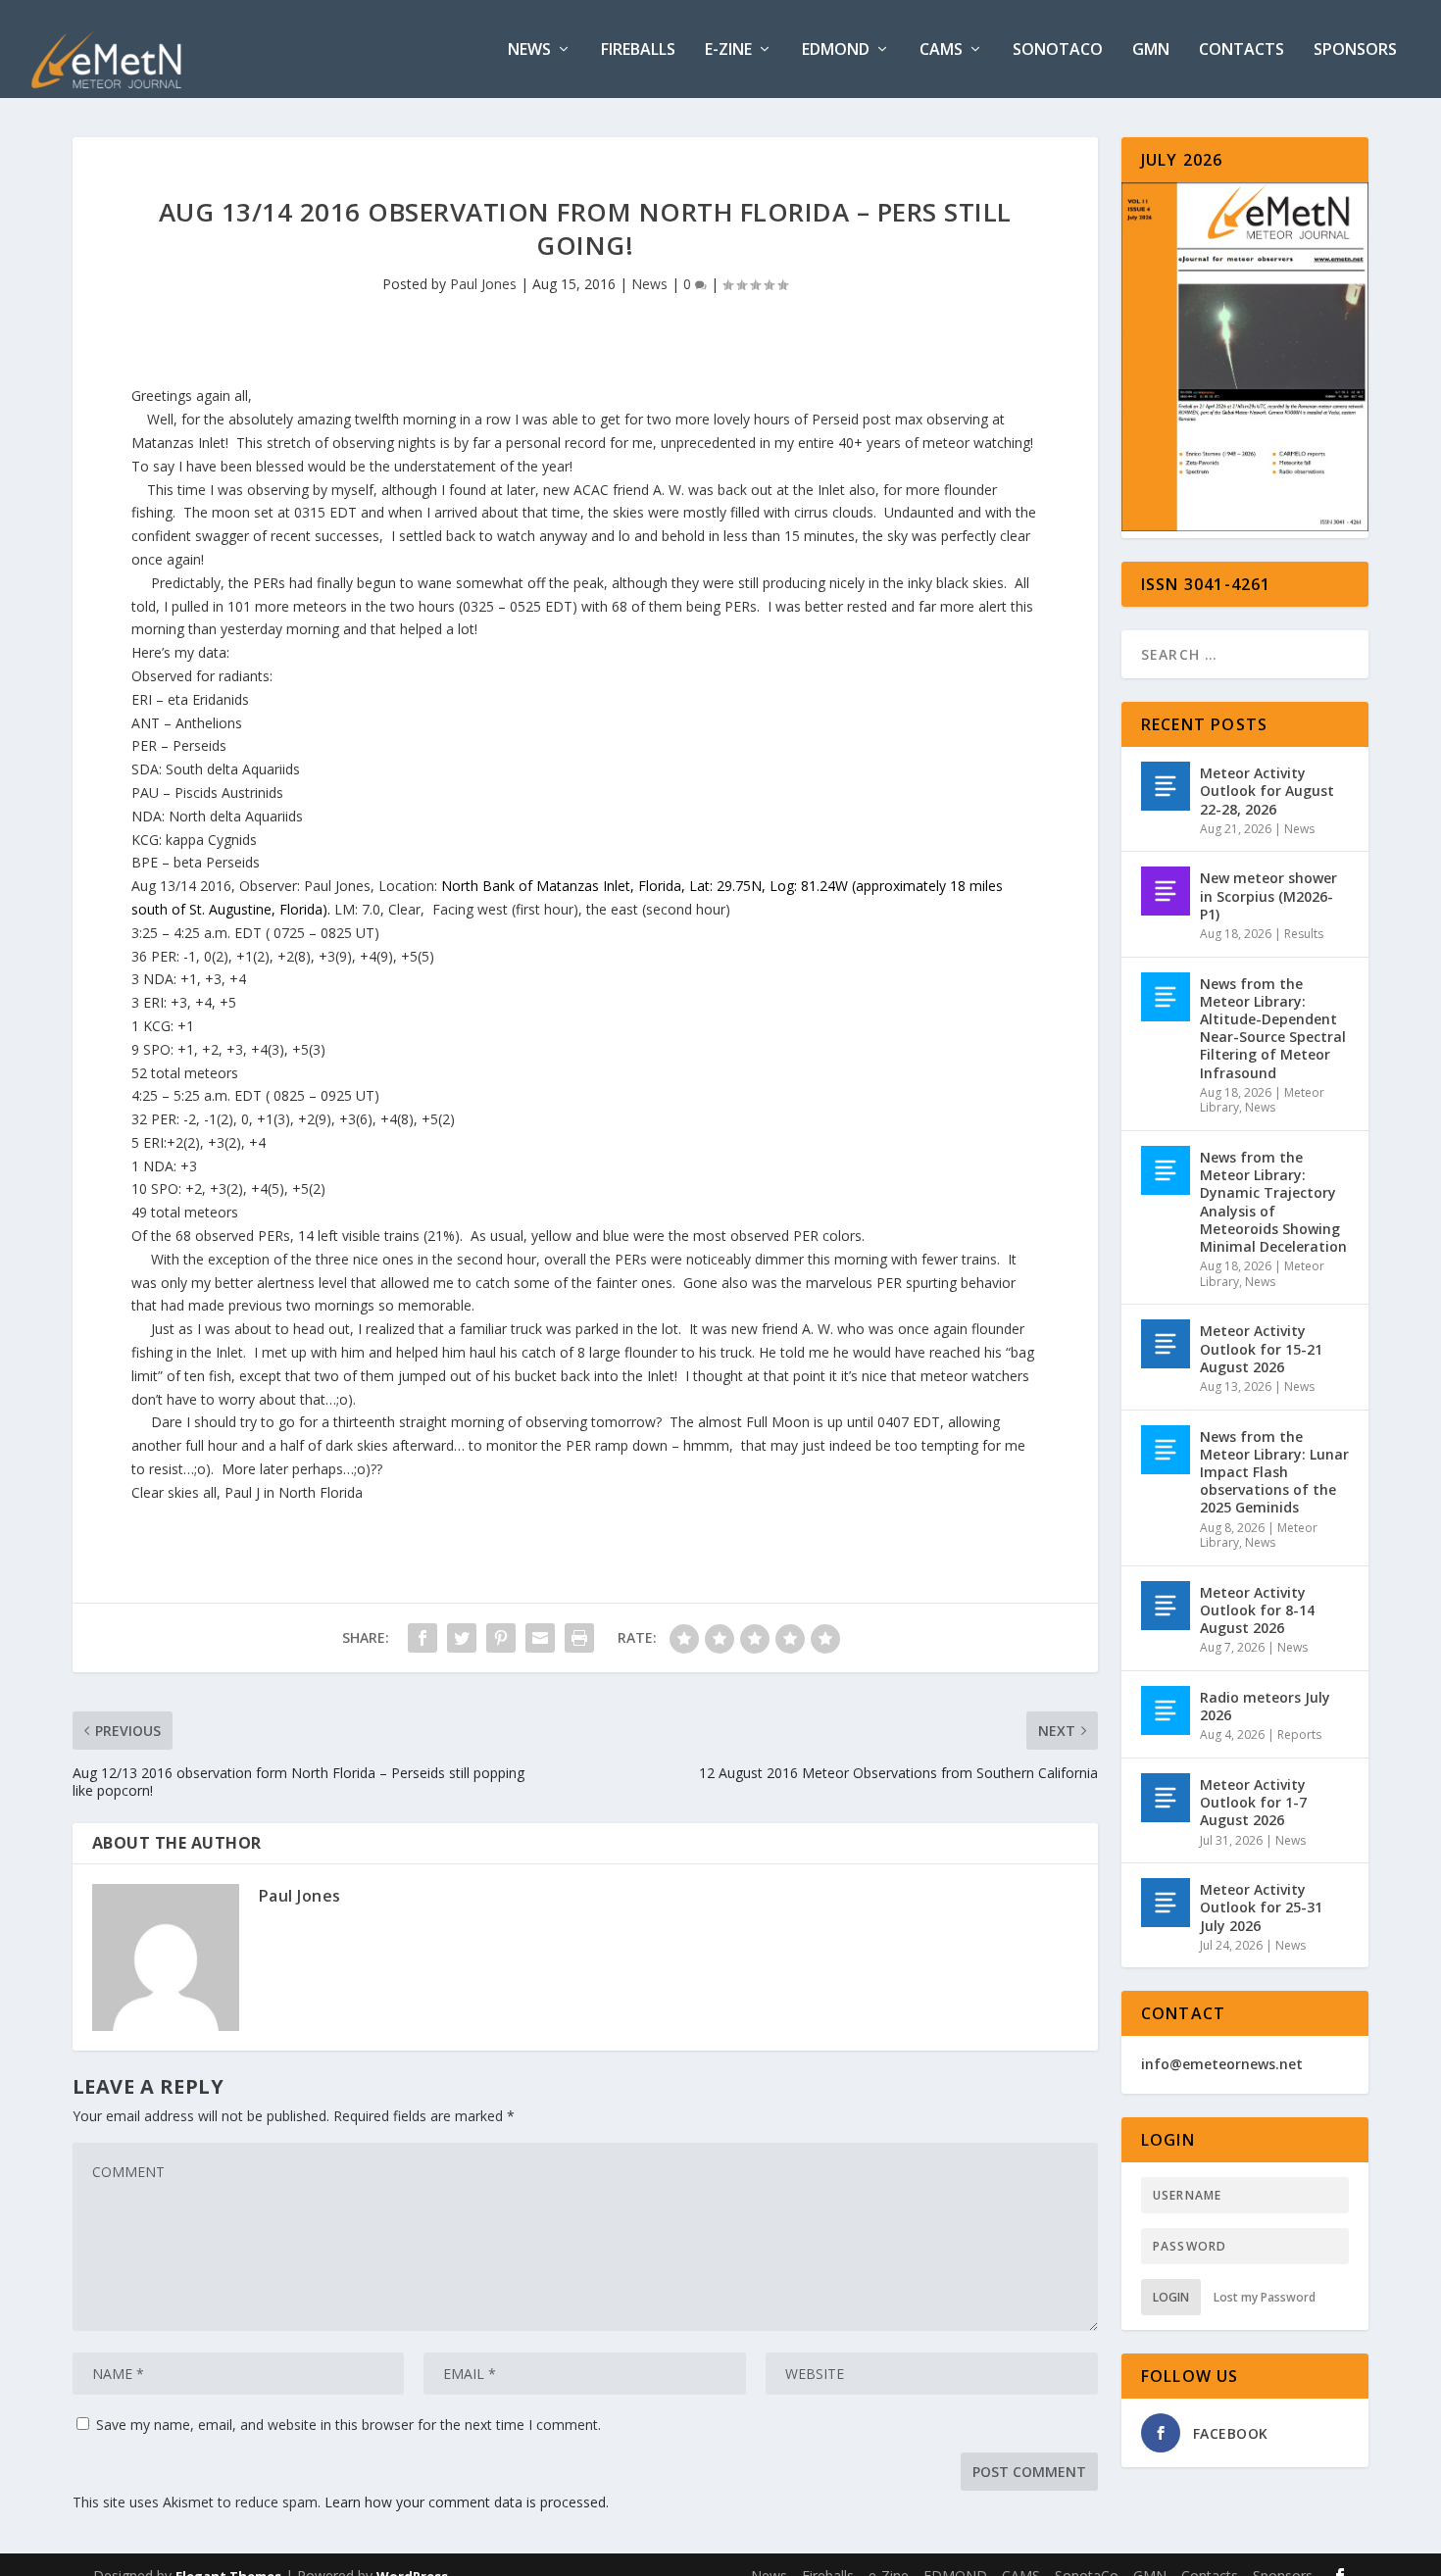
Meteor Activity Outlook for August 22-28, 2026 (1267, 791)
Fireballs (638, 50)
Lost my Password (1265, 2297)
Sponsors (1355, 50)
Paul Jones (483, 284)
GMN (1151, 50)
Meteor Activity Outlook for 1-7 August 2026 (1253, 1802)
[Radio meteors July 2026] (1166, 1710)
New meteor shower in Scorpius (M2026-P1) (1268, 895)
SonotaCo (1058, 50)
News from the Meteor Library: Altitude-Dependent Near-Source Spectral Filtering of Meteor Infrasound (1273, 1028)
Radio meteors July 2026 (1265, 1706)
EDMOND (836, 50)
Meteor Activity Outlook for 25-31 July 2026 (1261, 1907)
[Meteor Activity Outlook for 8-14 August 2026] (1166, 1606)
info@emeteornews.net (1222, 2064)
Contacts (1242, 50)
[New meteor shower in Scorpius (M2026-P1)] (1166, 891)
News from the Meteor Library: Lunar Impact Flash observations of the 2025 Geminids (1274, 1472)
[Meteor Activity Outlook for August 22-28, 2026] (1166, 786)
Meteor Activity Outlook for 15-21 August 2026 (1261, 1348)
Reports (1299, 1734)
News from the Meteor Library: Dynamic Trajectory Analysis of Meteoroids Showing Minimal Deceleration (1273, 1202)
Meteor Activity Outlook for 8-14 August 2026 (1257, 1610)
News (529, 50)
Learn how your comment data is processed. (467, 2502)
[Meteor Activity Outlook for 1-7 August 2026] (1166, 1798)
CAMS (941, 50)
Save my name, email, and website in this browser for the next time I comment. (348, 2425)
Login (1171, 2297)
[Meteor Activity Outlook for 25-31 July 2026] (1166, 1903)
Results (1304, 934)
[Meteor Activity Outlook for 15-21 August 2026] (1166, 1344)
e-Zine (728, 50)
